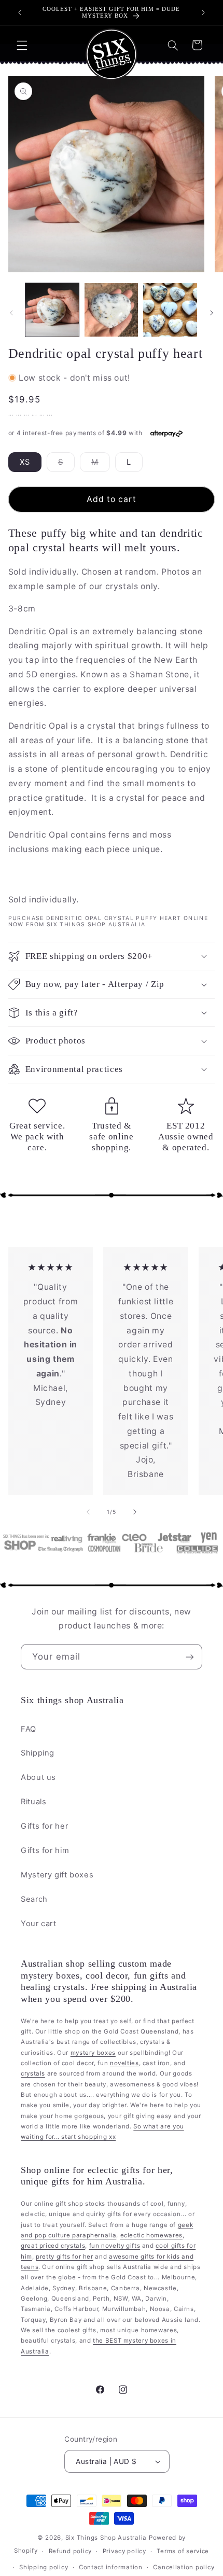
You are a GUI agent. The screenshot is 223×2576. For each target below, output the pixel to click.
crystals (33, 2073)
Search (34, 1899)
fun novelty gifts (115, 2246)
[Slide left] (11, 313)
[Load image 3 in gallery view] (170, 310)
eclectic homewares (151, 2235)
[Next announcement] (203, 12)
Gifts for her (44, 1826)
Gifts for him (45, 1850)
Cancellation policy (184, 2567)
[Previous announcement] (20, 12)
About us (38, 1777)
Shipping (38, 1753)
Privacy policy (124, 2551)
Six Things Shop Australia (106, 2538)
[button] (22, 45)
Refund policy (71, 2551)
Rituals (33, 1802)
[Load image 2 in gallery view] (111, 310)
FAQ (29, 1729)
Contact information (111, 2567)
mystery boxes (93, 2053)
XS (25, 462)
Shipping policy (44, 2567)
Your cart (39, 1924)
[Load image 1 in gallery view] (52, 310)
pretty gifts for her (65, 2257)
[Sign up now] (190, 1657)
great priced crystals (53, 2246)
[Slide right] (212, 313)
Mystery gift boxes (57, 1875)
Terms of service (183, 2551)
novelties (124, 2063)
